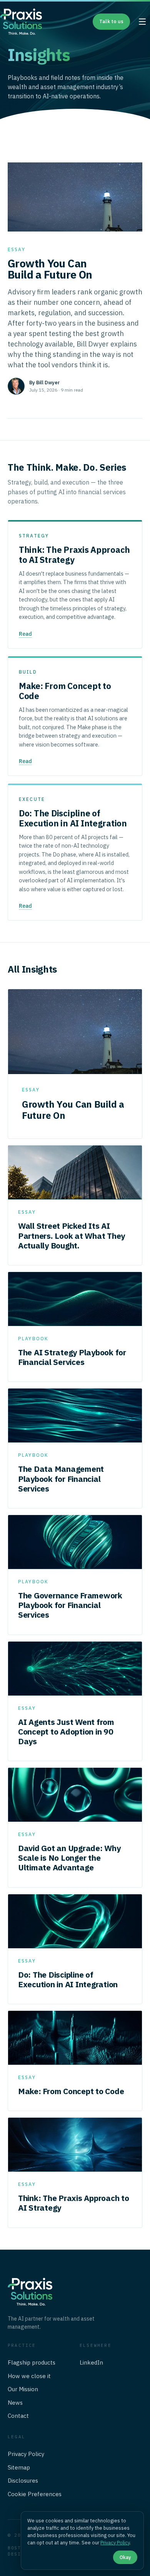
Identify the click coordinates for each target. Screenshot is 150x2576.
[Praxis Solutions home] (21, 22)
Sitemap (19, 2467)
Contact (18, 2416)
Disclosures (23, 2481)
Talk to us (111, 21)
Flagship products (32, 2362)
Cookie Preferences (35, 2494)
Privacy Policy (26, 2454)
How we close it (29, 2376)
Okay (125, 2557)
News (15, 2403)
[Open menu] (142, 22)
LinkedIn (91, 2362)
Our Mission (23, 2389)
